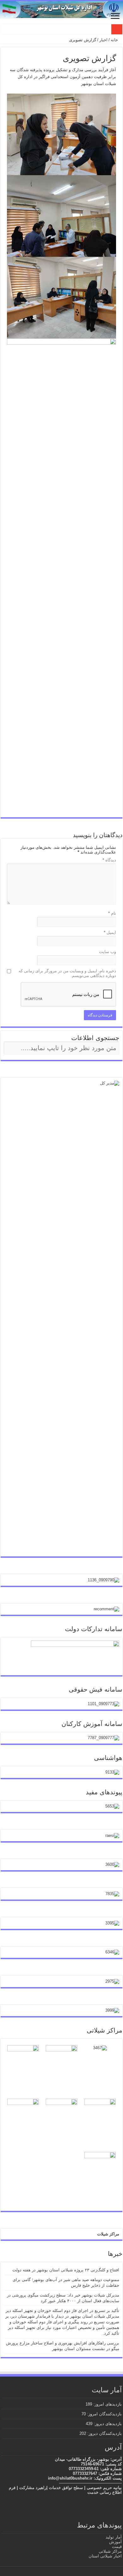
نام (112, 913)
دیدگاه (109, 860)
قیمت (117, 2547)
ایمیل (110, 932)
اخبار (103, 40)
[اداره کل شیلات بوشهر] (61, 9)
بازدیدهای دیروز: (107, 2424)
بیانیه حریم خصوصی (104, 2488)
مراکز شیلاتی (110, 2551)
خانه (115, 40)
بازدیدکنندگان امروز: (104, 2414)
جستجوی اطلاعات (95, 1038)
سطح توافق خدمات (66, 2488)
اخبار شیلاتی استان (105, 2556)
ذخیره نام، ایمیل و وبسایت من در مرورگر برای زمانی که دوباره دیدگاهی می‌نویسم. (67, 973)
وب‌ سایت (108, 952)
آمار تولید (114, 2537)
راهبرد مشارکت (33, 2488)
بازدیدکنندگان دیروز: (104, 2433)
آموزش (115, 2542)
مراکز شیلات (108, 2234)
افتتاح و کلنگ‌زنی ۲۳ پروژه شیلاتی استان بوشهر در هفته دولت (66, 2270)
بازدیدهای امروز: (107, 2404)
